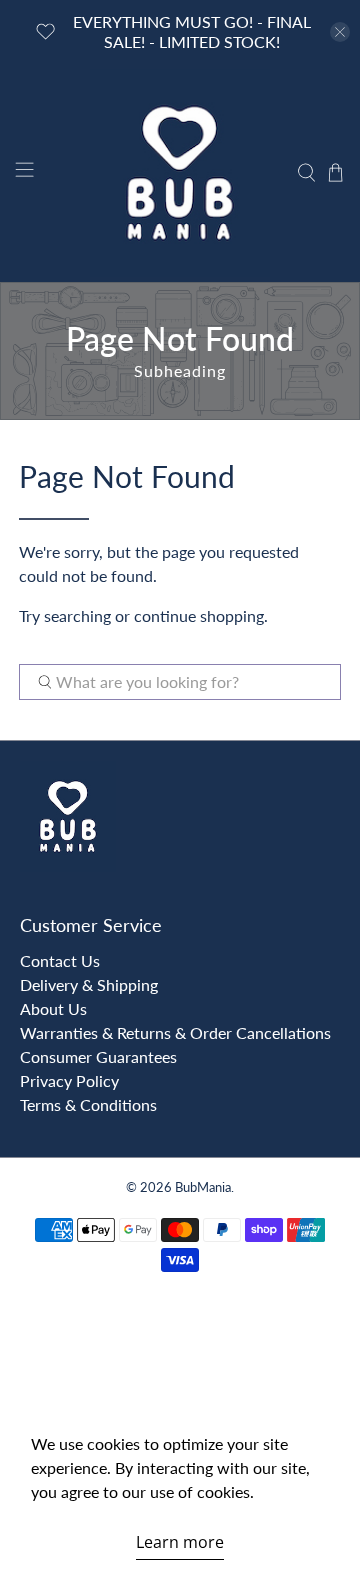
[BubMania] (180, 173)
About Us (53, 1008)
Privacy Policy (69, 1080)
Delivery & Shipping (89, 984)
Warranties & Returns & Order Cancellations (175, 1032)
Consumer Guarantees (98, 1056)
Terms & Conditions (88, 1104)
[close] (340, 32)
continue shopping (199, 615)
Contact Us (60, 960)
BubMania (203, 1187)
